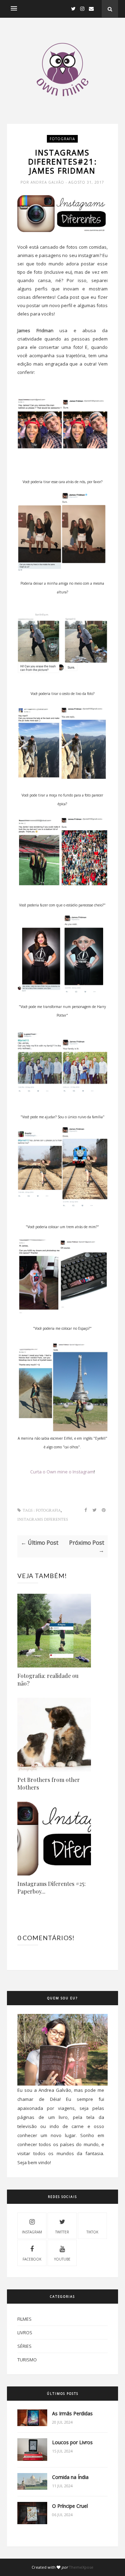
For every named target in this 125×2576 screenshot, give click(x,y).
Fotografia (62, 139)
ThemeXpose (81, 2567)
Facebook (32, 2259)
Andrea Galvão (48, 182)
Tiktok (92, 2232)
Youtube (62, 2259)
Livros (25, 2333)
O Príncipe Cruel (70, 2506)
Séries (24, 2346)
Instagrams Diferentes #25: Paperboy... (52, 1887)
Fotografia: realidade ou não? (48, 1679)
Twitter (62, 2232)
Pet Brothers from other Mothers (49, 1783)
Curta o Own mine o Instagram (62, 1472)
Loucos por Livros (72, 2442)
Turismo (27, 2360)
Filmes (24, 2319)
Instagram (32, 2232)
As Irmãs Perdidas (72, 2413)
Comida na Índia (70, 2477)
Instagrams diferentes (43, 1519)
